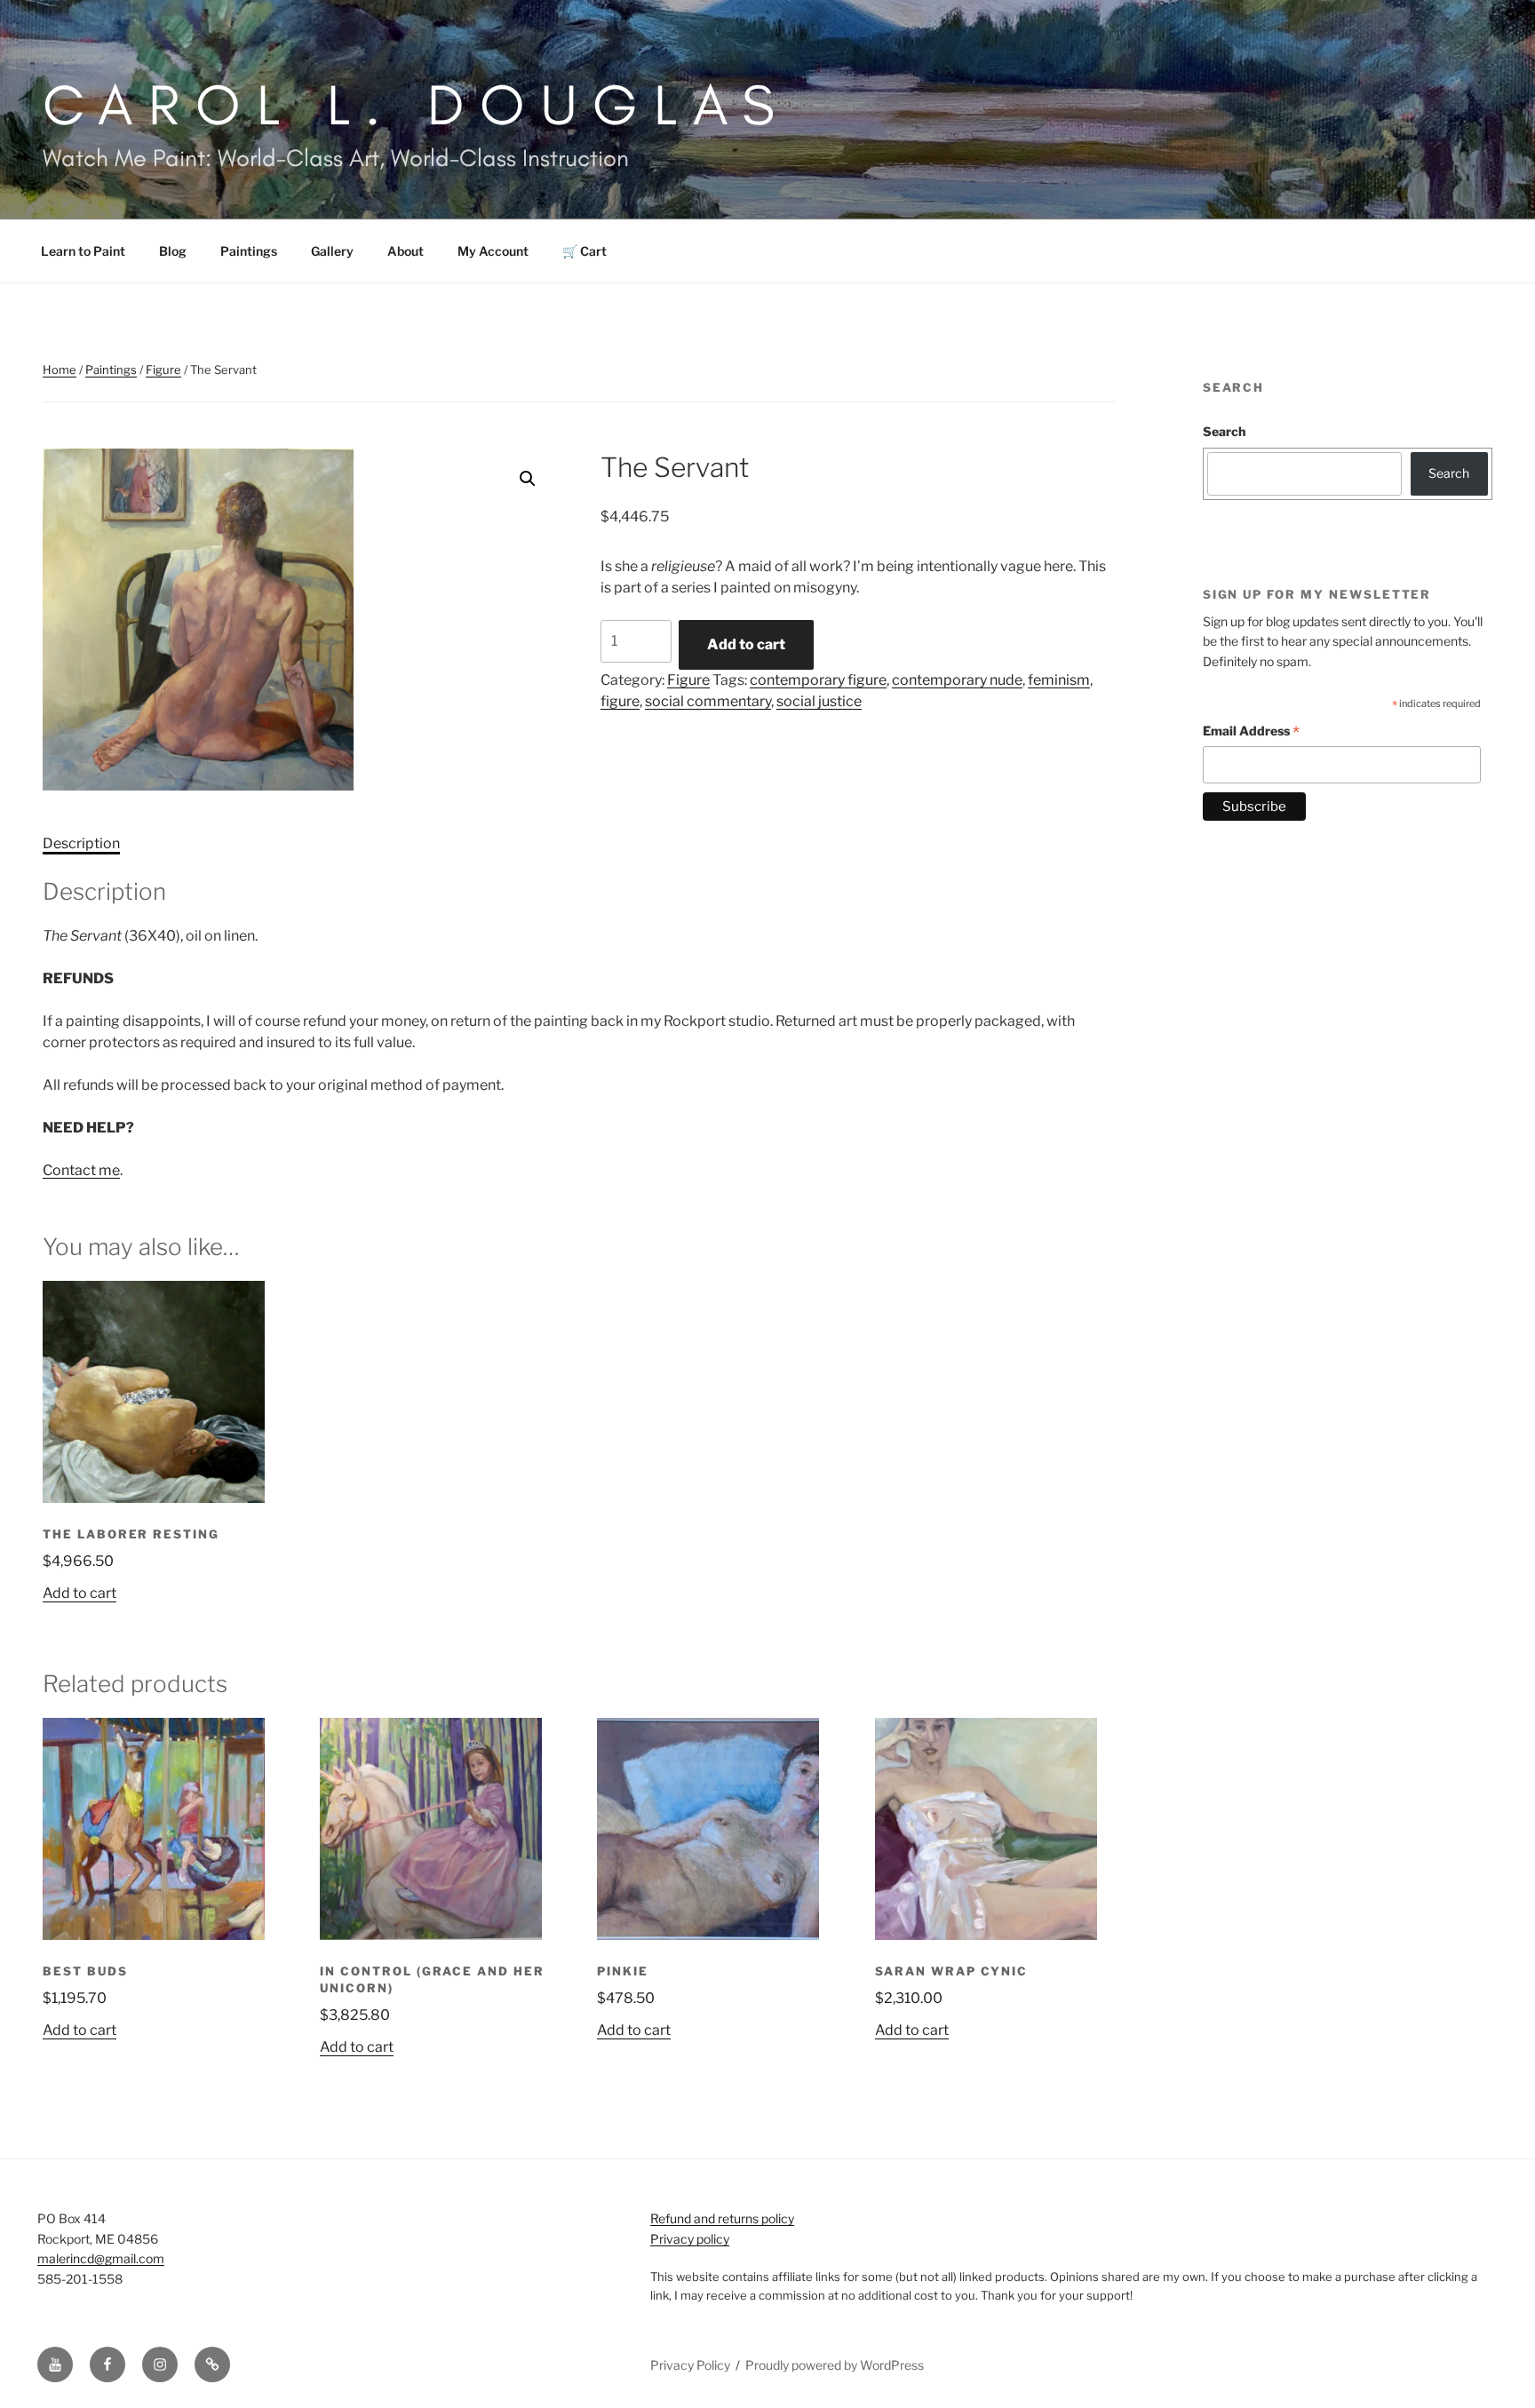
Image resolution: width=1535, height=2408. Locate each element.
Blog (173, 251)
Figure (163, 370)
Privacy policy (690, 2239)
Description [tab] (81, 843)
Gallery (332, 251)
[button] (528, 479)
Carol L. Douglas (417, 104)
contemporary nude (957, 680)
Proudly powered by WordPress (835, 2365)
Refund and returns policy (722, 2218)
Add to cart (746, 644)
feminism (1059, 680)
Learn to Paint (83, 251)
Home (60, 370)
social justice (819, 701)
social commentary (708, 701)
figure (620, 701)
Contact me (81, 1170)
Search (1224, 431)
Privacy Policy (690, 2365)
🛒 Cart (585, 251)
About (406, 251)
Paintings (249, 251)
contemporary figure (818, 680)
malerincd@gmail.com (101, 2258)
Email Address (1251, 733)
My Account (493, 251)
